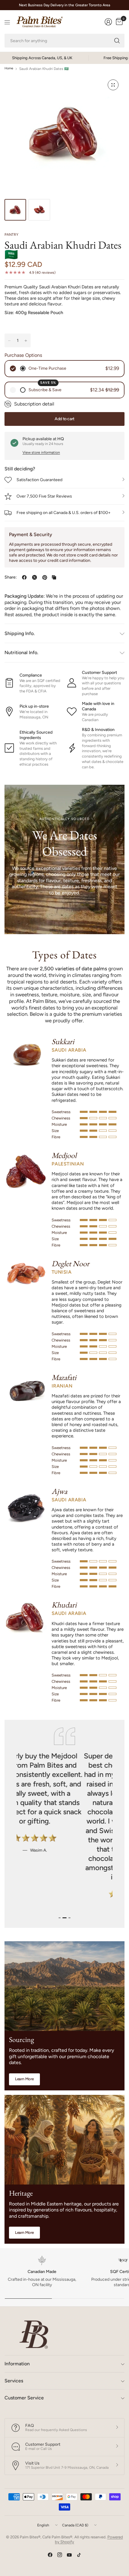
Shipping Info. (20, 633)
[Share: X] (34, 577)
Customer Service (24, 2398)
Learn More (24, 2079)
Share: (11, 577)
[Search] (117, 41)
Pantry (11, 235)
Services (14, 2381)
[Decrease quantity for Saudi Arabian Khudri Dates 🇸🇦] (9, 341)
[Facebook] (50, 2555)
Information (17, 2364)
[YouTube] (69, 2555)
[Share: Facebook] (24, 577)
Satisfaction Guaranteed (39, 480)
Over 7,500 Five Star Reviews (44, 496)
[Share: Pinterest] (45, 577)
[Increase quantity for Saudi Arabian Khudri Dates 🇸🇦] (26, 341)
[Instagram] (60, 2555)
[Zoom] (113, 85)
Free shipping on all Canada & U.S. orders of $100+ (64, 513)
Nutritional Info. (21, 653)
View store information (41, 452)
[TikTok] (79, 2555)
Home (9, 69)
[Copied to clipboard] (54, 577)
